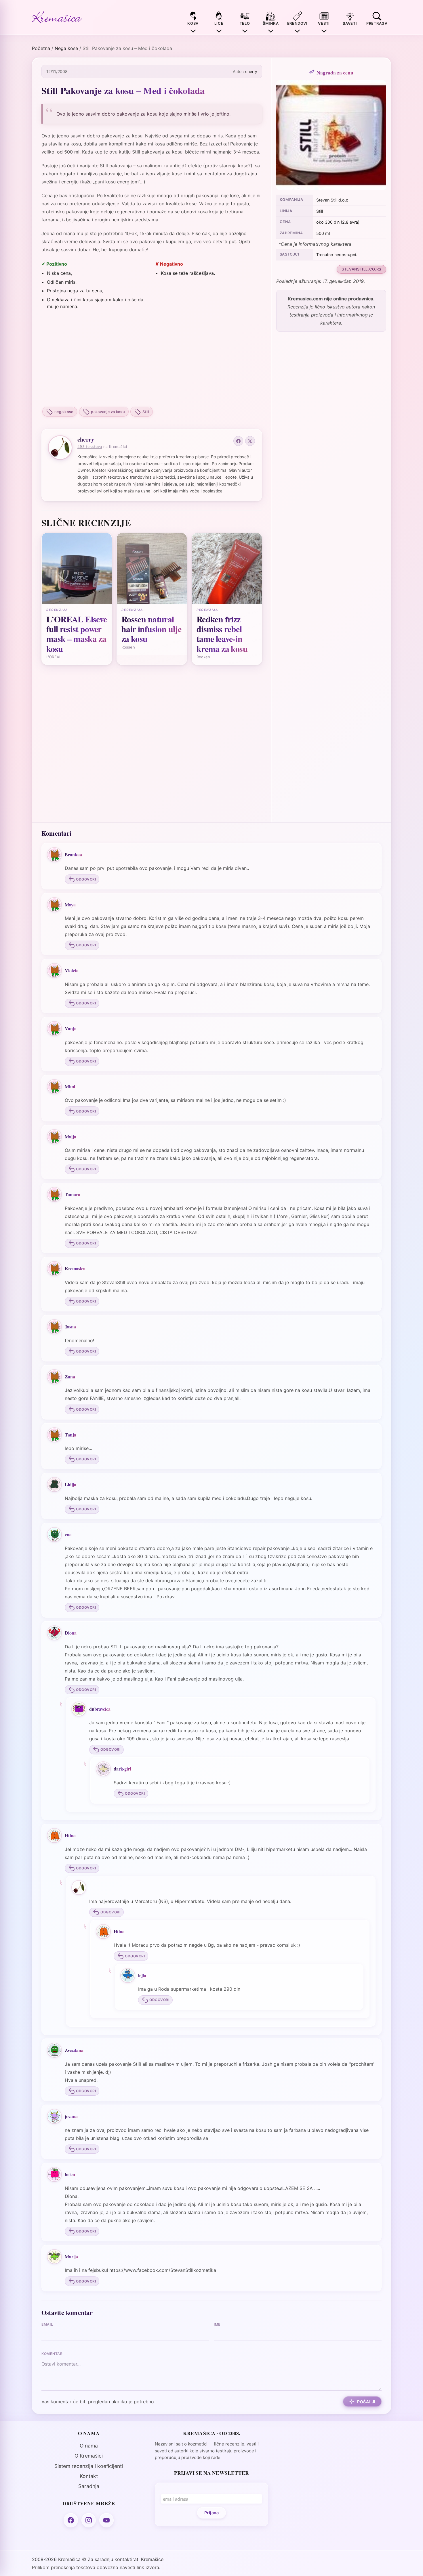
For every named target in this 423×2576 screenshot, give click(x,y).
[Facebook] (238, 441)
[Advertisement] (152, 359)
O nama (89, 2446)
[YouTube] (106, 2520)
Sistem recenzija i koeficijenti (89, 2466)
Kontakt (89, 2476)
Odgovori (86, 879)
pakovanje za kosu (108, 412)
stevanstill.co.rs (361, 269)
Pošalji (366, 2402)
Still (146, 412)
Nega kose (66, 48)
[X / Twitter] (250, 441)
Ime (217, 2324)
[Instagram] (89, 2520)
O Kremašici (89, 2456)
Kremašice (152, 2559)
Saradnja (89, 2486)
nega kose (64, 412)
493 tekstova (90, 447)
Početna (41, 48)
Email (47, 2324)
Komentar (52, 2354)
